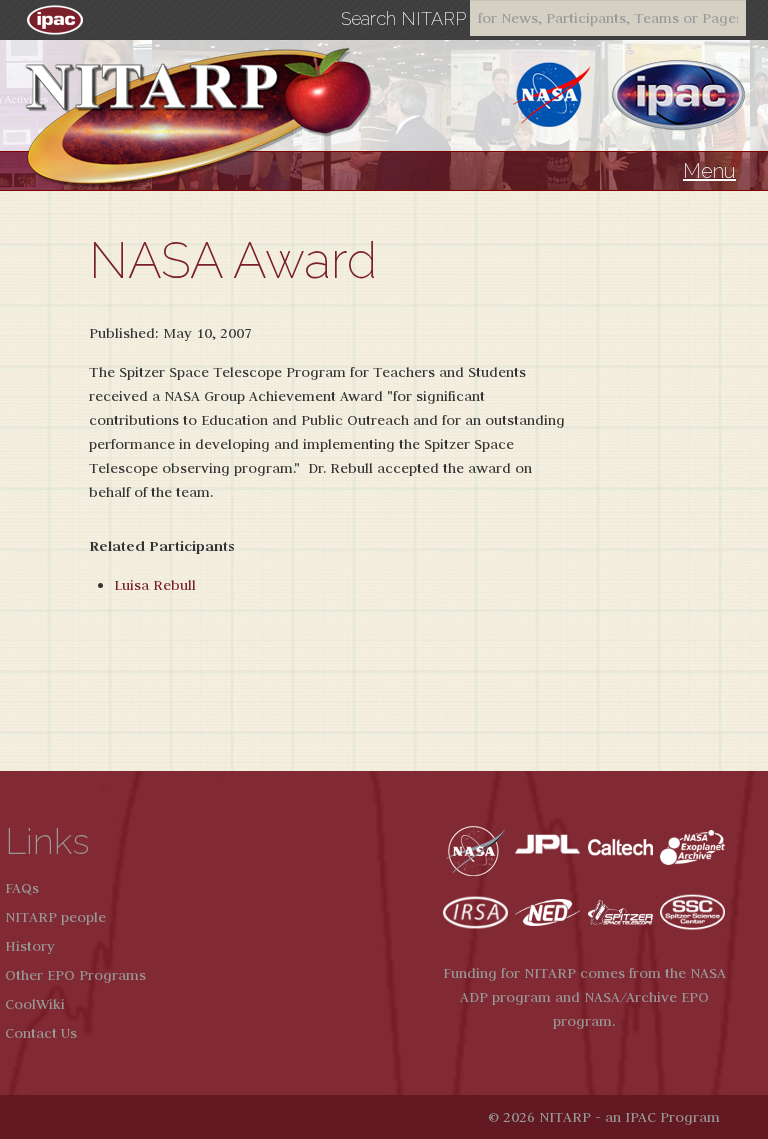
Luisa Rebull (155, 585)
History (30, 946)
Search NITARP (403, 19)
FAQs (22, 888)
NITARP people (55, 917)
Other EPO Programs (75, 975)
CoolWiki (35, 1004)
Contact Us (41, 1033)
